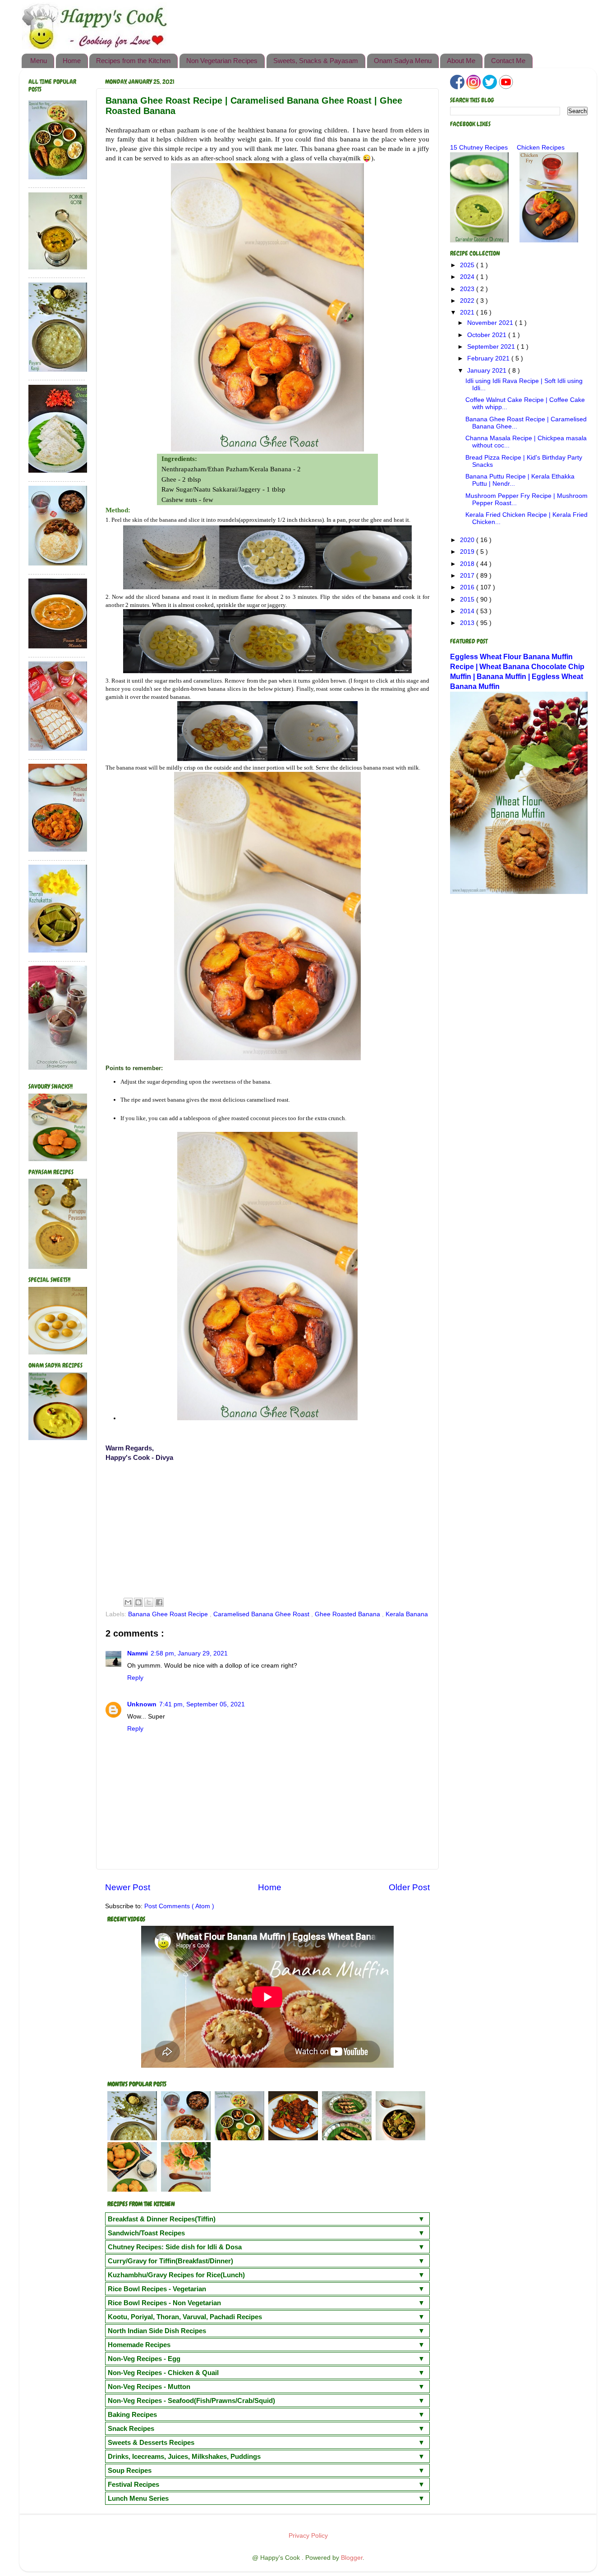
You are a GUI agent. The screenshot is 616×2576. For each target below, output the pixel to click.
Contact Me (508, 61)
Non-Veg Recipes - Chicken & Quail (163, 2373)
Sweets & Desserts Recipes (151, 2442)
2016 (468, 587)
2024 (468, 277)
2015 (468, 600)
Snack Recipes (131, 2428)
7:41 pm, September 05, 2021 (202, 1704)
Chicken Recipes (541, 148)
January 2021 (488, 371)
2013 (468, 623)
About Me (461, 61)
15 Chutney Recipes (479, 148)
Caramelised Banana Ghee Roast (262, 1614)
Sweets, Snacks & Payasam (316, 61)
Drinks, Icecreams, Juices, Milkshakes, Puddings (184, 2456)
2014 (468, 611)
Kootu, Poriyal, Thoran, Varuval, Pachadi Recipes (185, 2317)
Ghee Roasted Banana (348, 1614)
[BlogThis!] (138, 1602)
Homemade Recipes (139, 2345)
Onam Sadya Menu (403, 61)
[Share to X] (149, 1602)
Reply (135, 1678)
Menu (39, 61)
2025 (468, 265)
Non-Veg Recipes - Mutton (149, 2387)
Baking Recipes (132, 2414)
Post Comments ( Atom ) (179, 1906)
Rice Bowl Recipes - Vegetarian (157, 2289)
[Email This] (128, 1602)
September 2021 (492, 347)
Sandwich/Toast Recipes (146, 2233)
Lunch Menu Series (138, 2498)
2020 (468, 540)
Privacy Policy (308, 2536)
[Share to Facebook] (159, 1602)
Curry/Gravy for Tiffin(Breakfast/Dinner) (170, 2261)
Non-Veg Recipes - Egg (144, 2359)
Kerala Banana (407, 1614)
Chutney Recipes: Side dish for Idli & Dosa (175, 2247)
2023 (468, 289)
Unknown (142, 1704)
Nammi (138, 1653)
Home (72, 61)
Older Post (409, 1887)
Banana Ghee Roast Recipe (169, 1614)
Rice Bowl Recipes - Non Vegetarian (164, 2303)
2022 (468, 301)
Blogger (352, 2558)
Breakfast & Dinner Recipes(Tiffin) (162, 2219)
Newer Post (128, 1887)
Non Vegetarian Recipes (222, 61)
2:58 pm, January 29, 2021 (189, 1653)
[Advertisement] (267, 1528)
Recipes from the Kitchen (133, 61)
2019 (468, 552)
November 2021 (491, 323)
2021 (468, 312)
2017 (468, 576)
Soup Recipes (130, 2470)
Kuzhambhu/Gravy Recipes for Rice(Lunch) (176, 2275)
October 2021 (488, 335)
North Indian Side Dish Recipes (157, 2331)
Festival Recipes (133, 2484)
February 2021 (489, 358)
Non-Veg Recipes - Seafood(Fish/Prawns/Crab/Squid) (191, 2400)
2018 (468, 564)
